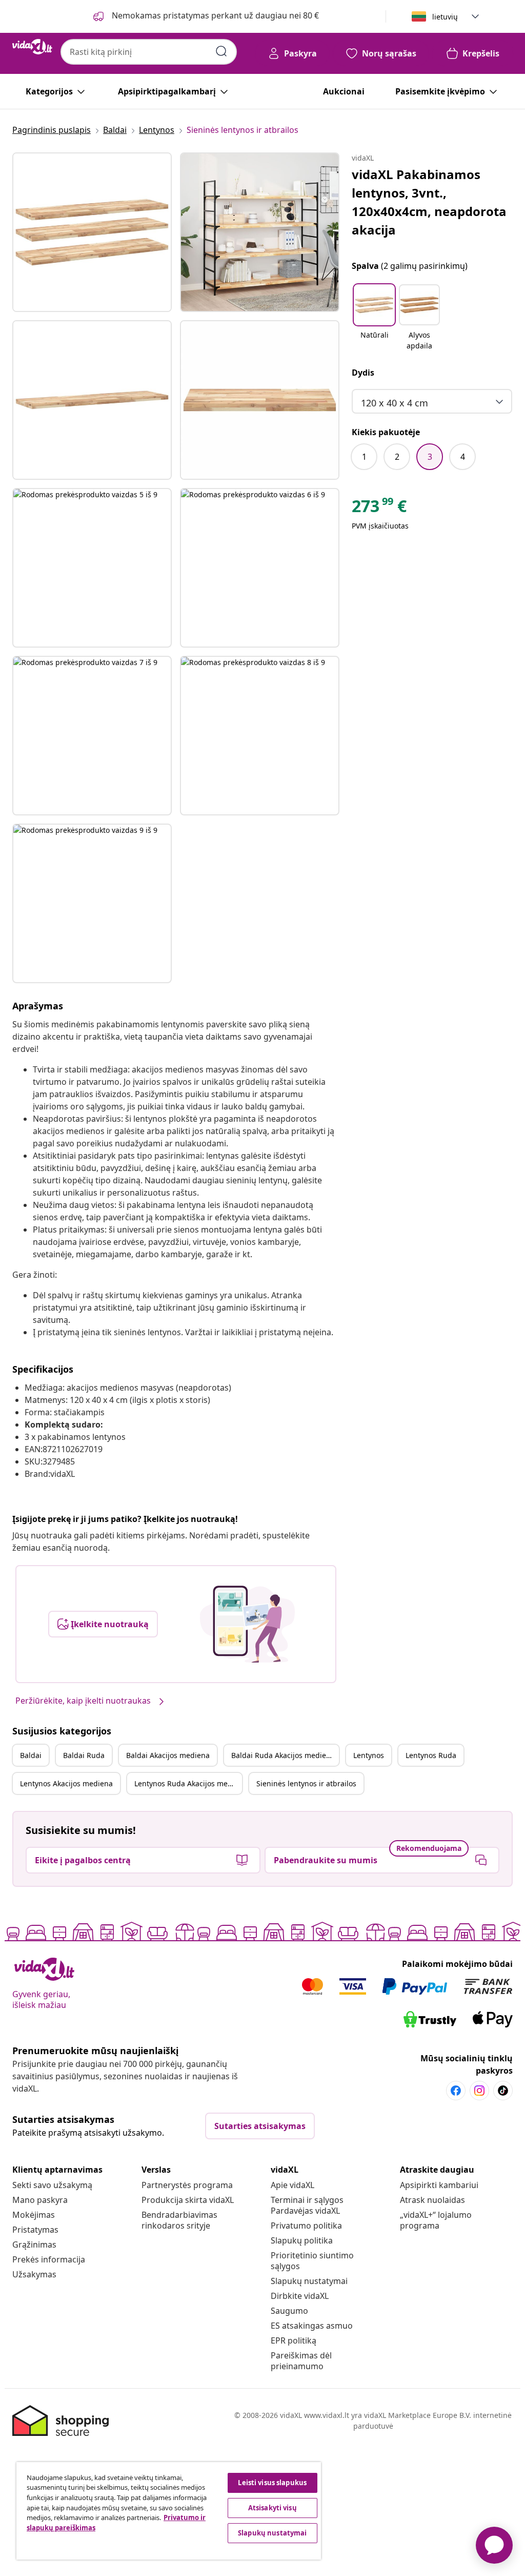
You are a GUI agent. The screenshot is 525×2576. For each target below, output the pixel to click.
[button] (374, 318)
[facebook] (456, 2091)
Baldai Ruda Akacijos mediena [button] (283, 1755)
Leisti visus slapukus (272, 2483)
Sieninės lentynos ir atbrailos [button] (306, 1783)
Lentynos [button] (369, 1755)
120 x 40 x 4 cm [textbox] (395, 403)
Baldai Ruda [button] (84, 1755)
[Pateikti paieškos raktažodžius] (221, 51)
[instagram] (479, 2091)
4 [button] (463, 457)
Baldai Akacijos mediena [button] (168, 1755)
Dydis (363, 373)
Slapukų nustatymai (309, 2281)
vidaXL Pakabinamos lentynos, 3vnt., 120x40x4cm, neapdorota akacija (429, 202)
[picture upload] (247, 1624)
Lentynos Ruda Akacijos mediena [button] (188, 1783)
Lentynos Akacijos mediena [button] (66, 1783)
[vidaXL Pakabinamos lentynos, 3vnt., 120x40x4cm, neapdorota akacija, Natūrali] (92, 232)
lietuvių (445, 17)
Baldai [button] (31, 1755)
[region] (169, 2511)
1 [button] (364, 457)
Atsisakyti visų (272, 2508)
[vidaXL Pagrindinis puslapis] (32, 47)
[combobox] (149, 52)
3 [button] (430, 457)
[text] (379, 509)
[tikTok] (503, 2091)
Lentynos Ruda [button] (431, 1755)
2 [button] (397, 457)
